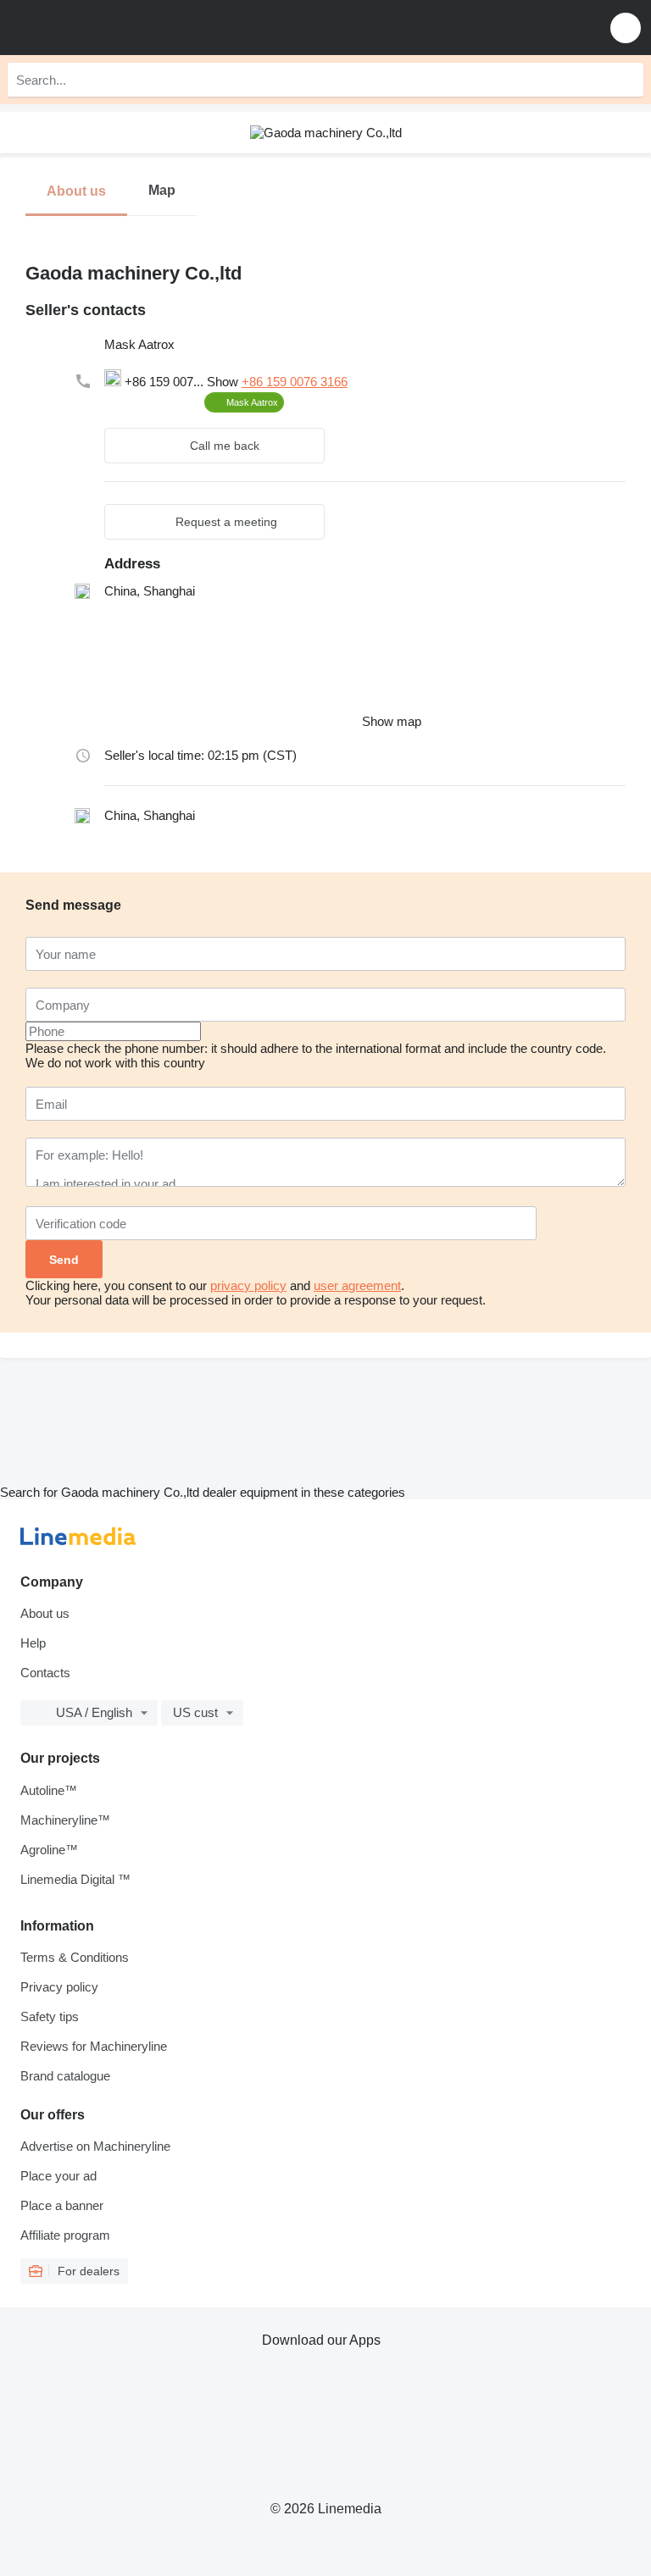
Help (33, 1643)
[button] (626, 28)
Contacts (45, 1673)
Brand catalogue (65, 2076)
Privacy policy (59, 1987)
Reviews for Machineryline (94, 2046)
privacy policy (248, 1285)
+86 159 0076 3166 (295, 382)
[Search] (626, 80)
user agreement (357, 1285)
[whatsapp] (148, 402)
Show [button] (224, 382)
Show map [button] (392, 721)
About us (45, 1613)
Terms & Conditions (75, 1957)
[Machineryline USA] (118, 28)
